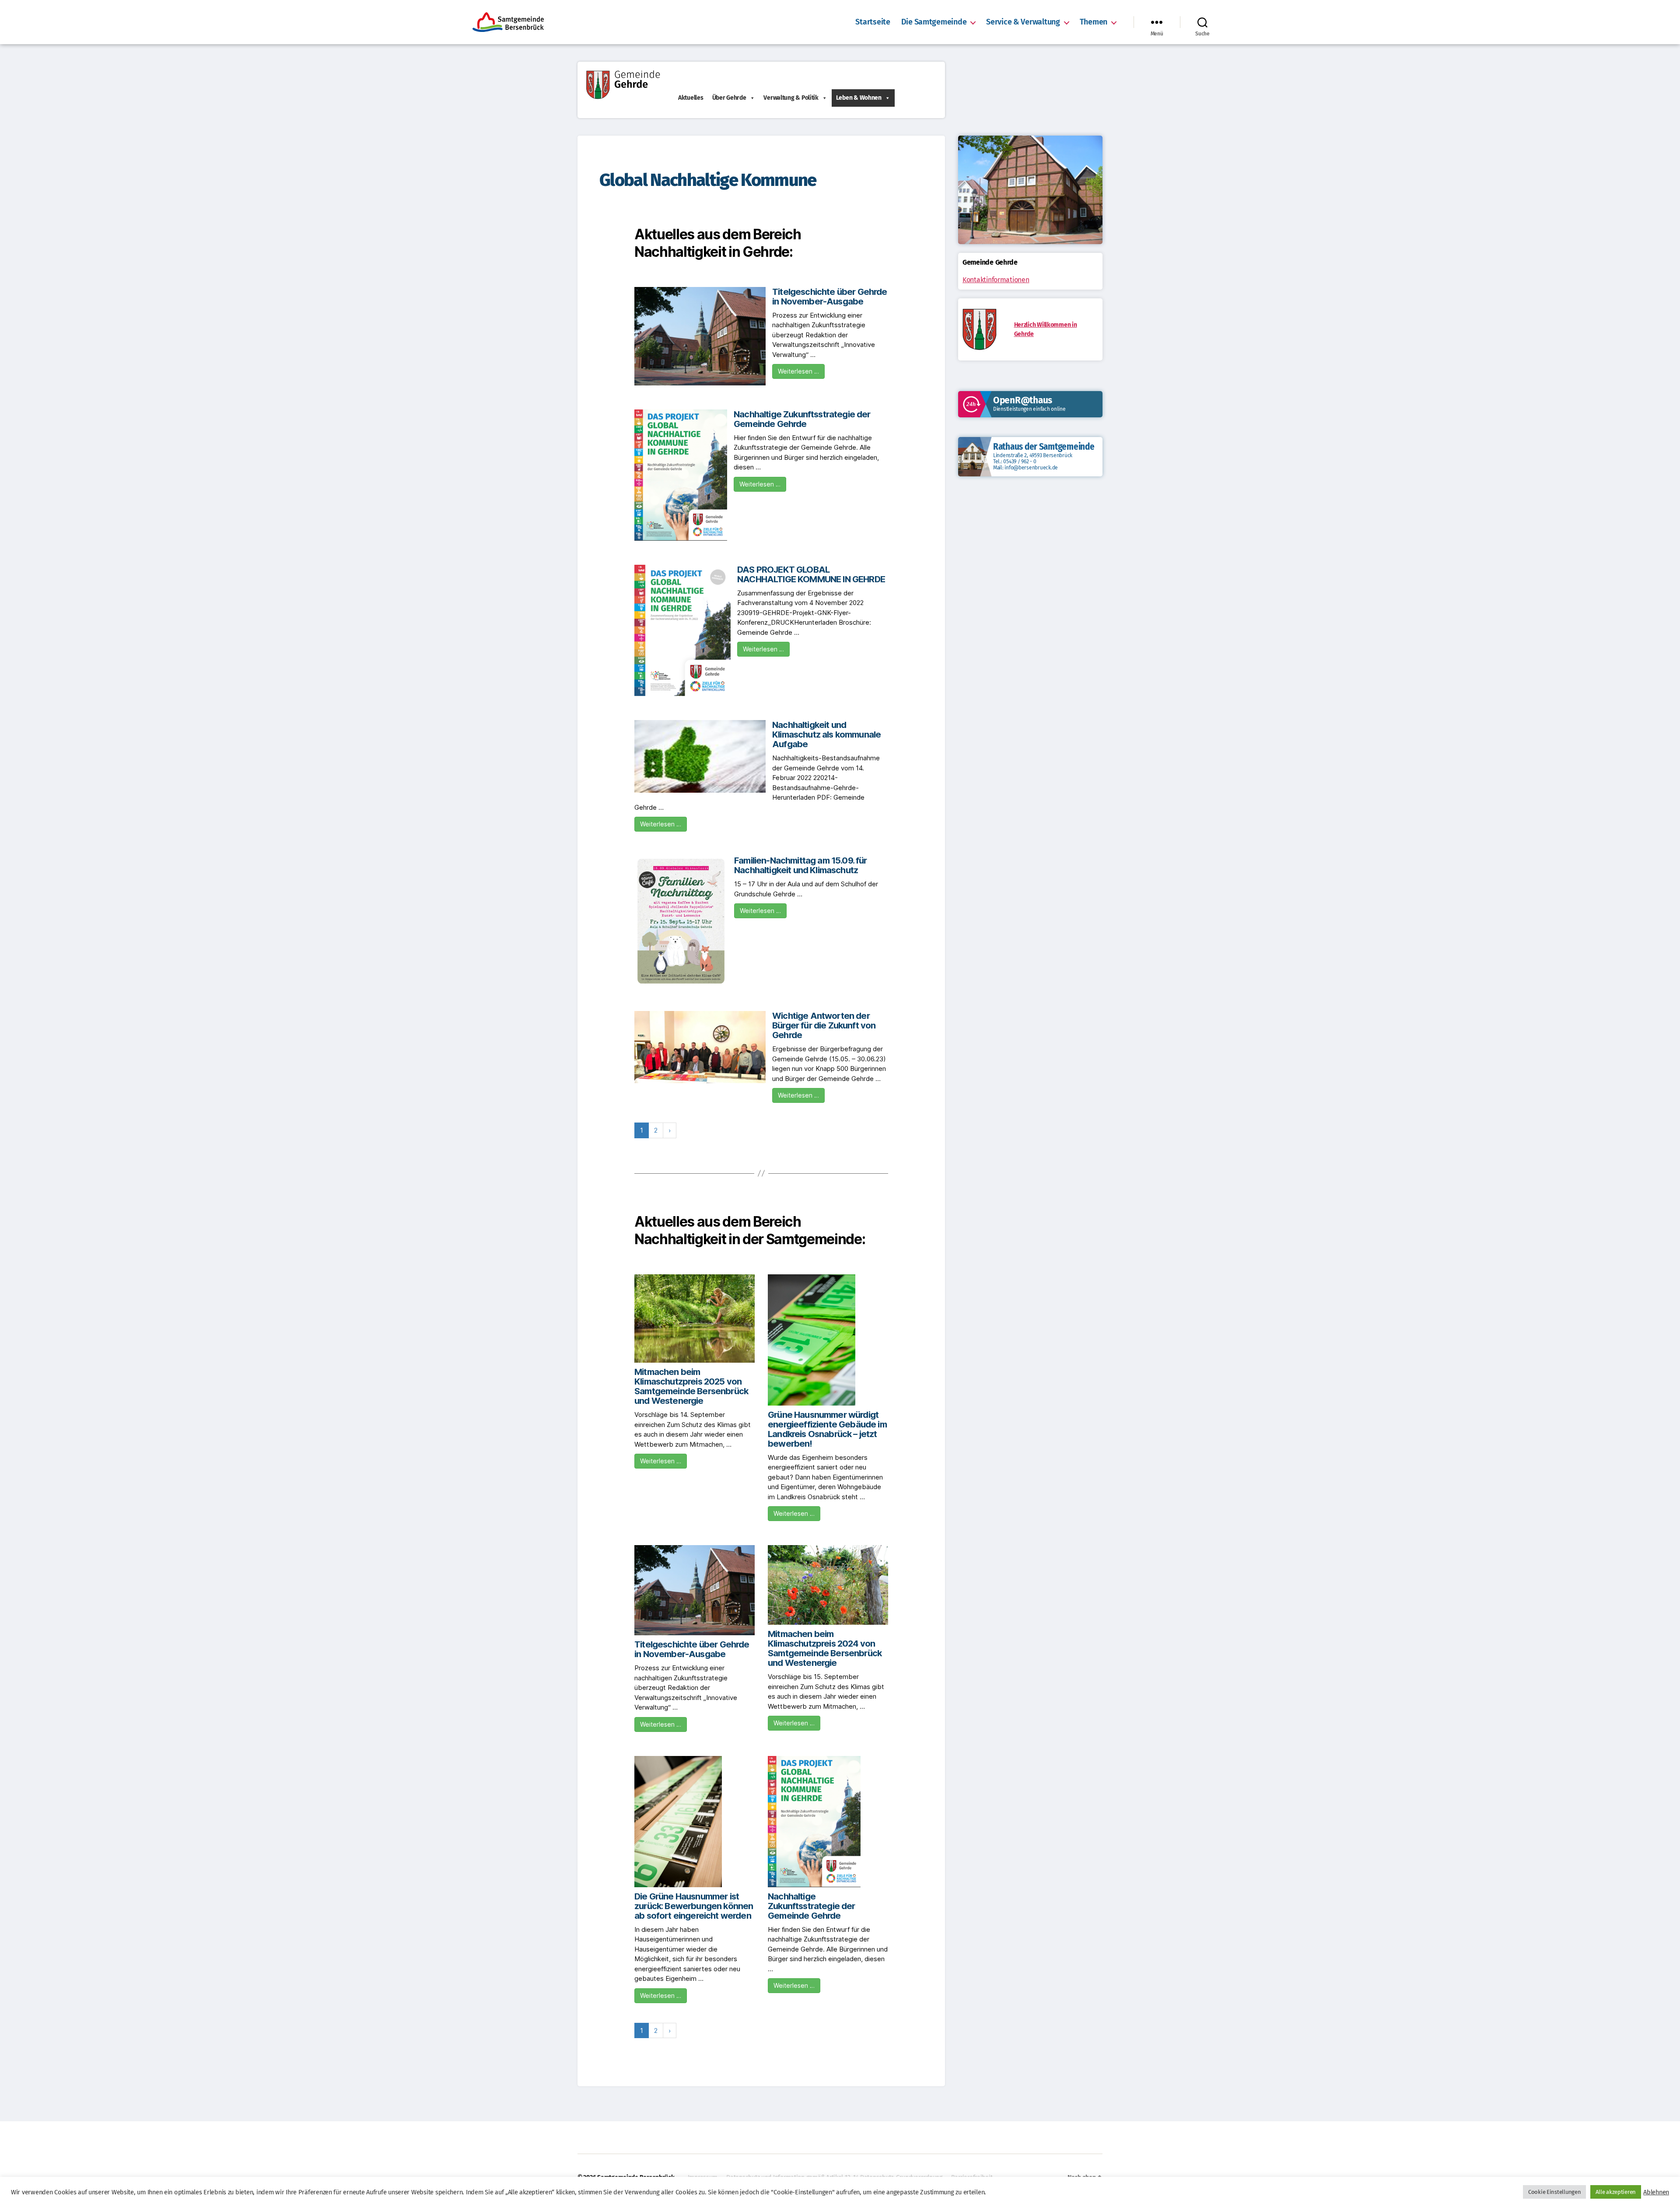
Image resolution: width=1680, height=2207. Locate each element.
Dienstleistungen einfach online (1029, 409)
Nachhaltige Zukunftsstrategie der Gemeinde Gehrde (802, 419)
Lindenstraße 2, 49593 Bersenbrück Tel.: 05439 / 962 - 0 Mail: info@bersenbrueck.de (1033, 462)
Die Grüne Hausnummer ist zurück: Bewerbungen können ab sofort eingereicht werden (694, 1906)
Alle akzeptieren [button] (1616, 2192)
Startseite (873, 22)
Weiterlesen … (798, 371)
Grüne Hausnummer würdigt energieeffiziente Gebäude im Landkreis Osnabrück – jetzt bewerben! (827, 1429)
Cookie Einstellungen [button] (1555, 2192)
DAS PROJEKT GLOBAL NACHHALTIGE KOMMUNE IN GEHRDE (811, 574)
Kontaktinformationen (996, 280)
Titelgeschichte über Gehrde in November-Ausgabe (830, 297)
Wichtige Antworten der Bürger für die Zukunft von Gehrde (824, 1025)
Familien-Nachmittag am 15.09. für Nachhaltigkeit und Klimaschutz (801, 865)
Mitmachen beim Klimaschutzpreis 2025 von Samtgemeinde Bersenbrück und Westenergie (691, 1386)
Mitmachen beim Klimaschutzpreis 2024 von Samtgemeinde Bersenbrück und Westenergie (825, 1648)
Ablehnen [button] (1656, 2192)
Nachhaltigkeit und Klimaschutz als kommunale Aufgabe (826, 735)
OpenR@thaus (1023, 400)
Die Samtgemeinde (934, 22)
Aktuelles (691, 98)
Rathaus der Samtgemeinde (1044, 447)
